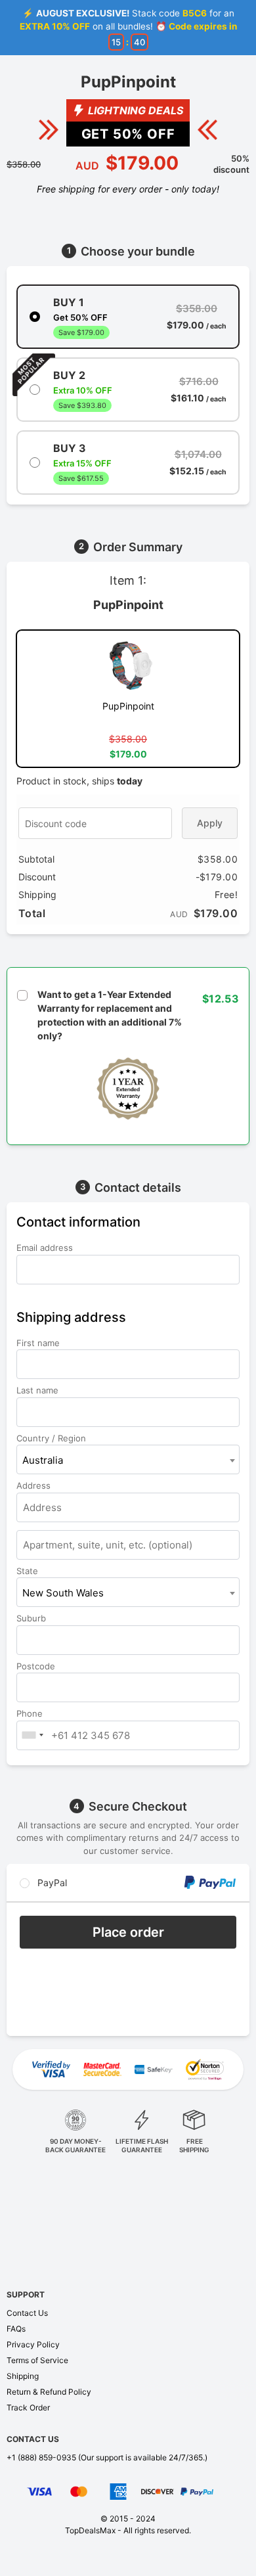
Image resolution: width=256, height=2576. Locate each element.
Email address (46, 1248)
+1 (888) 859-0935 (41, 2457)
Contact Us (27, 2313)
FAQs (16, 2329)
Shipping (23, 2376)
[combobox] (128, 1459)
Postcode (37, 1666)
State (29, 1571)
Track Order (28, 2407)
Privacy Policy (33, 2344)
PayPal (51, 1883)
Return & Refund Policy (49, 2392)
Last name (39, 1390)
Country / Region (53, 1438)
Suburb (32, 1618)
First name (39, 1343)
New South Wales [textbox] (63, 1593)
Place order (128, 1932)
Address (35, 1485)
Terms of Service (37, 2360)
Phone (31, 1713)
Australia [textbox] (43, 1460)
